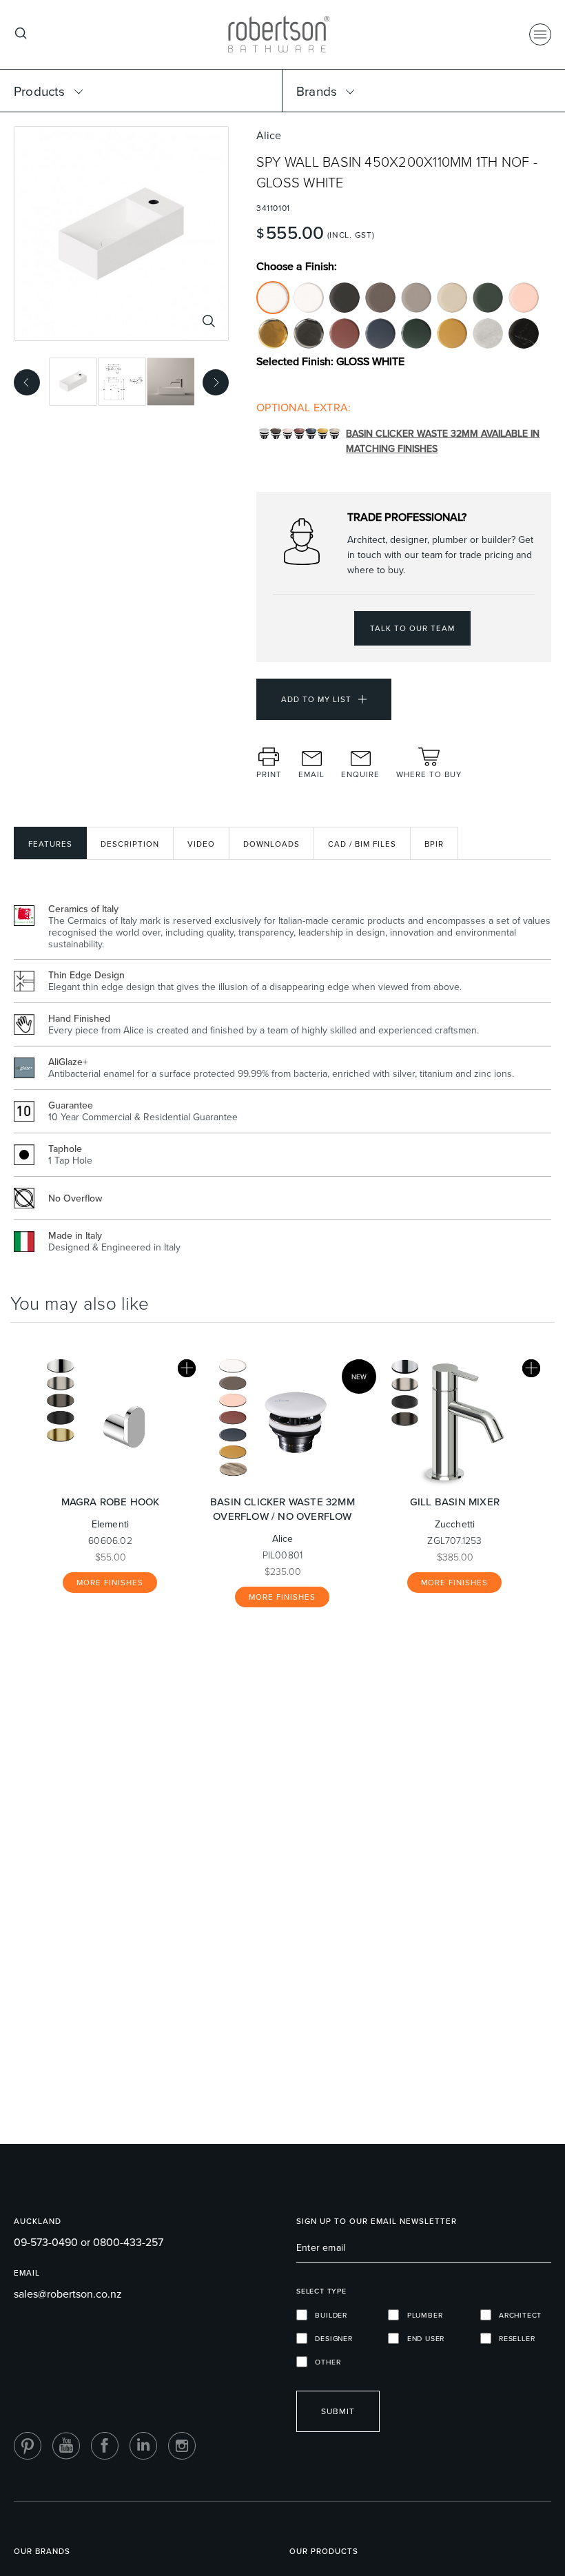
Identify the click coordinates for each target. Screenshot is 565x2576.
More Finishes (110, 1583)
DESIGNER (330, 2338)
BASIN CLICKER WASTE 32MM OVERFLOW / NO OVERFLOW (282, 1509)
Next (212, 380)
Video (201, 844)
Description (130, 844)
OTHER (324, 2362)
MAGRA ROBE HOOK (111, 1502)
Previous (23, 380)
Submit (338, 2411)
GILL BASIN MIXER (455, 1502)
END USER (422, 2338)
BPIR (434, 844)
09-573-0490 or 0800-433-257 (89, 2242)
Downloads (271, 844)
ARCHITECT (517, 2315)
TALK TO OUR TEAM (412, 628)
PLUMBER (421, 2315)
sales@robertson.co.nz (68, 2294)
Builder (327, 2315)
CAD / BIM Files (362, 844)
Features (50, 844)
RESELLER (513, 2338)
